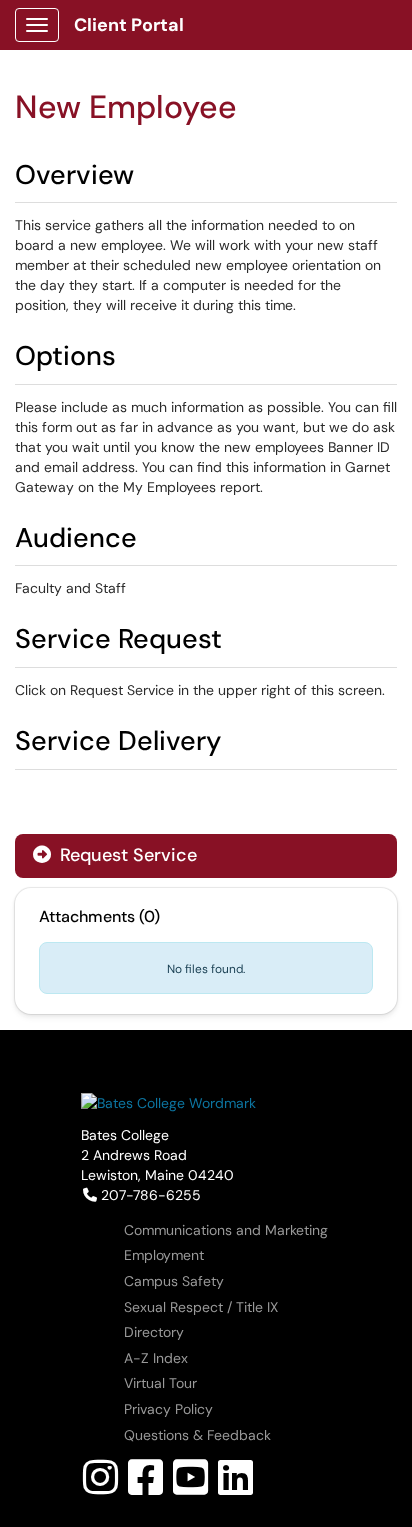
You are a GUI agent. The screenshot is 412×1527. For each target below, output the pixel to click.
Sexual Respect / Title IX (201, 1307)
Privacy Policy (168, 1409)
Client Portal (129, 25)
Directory (154, 1332)
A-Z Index (156, 1358)
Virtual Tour (160, 1383)
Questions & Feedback (197, 1435)
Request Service (126, 855)
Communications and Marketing (226, 1230)
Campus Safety (174, 1281)
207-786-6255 (150, 1195)
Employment (164, 1255)
